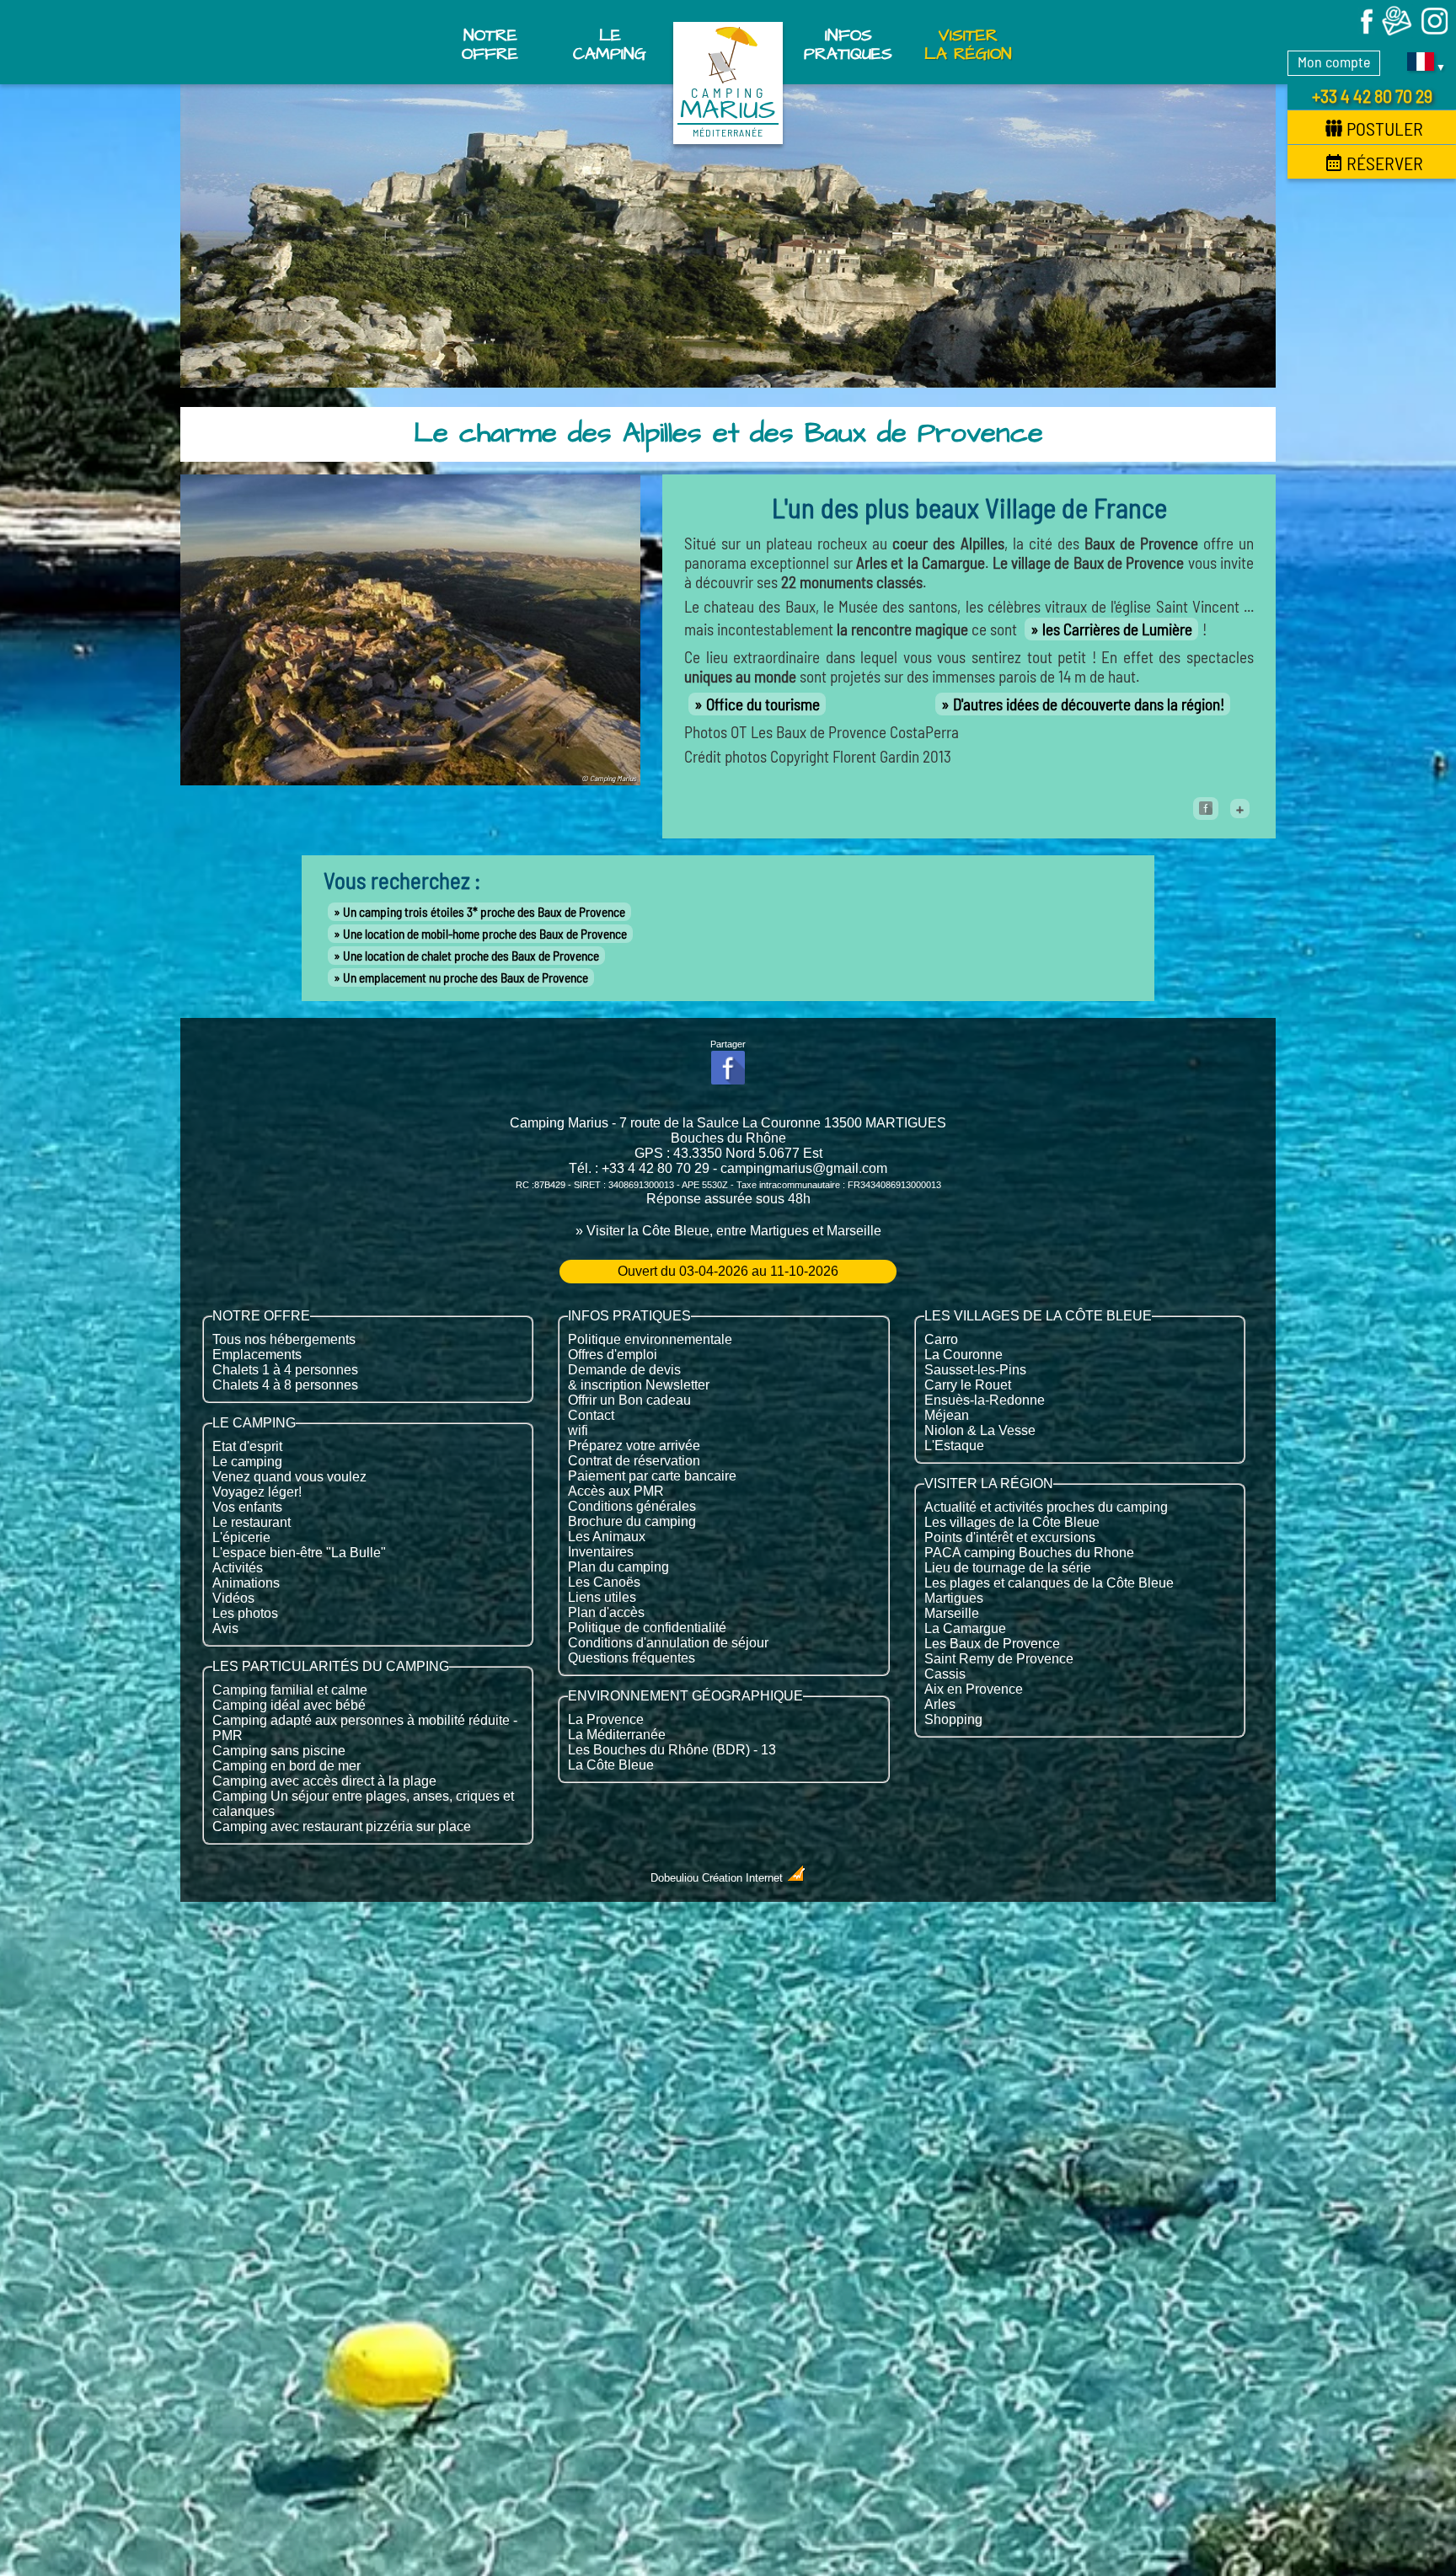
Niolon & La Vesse (980, 1430)
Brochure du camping (632, 1521)
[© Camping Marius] (410, 779)
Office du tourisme (763, 704)
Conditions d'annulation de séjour (668, 1643)
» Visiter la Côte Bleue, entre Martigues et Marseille (728, 1231)
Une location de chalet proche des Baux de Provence (471, 956)
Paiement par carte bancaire (652, 1476)
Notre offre (490, 45)
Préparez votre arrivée (634, 1446)
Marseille (952, 1613)
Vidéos (233, 1598)
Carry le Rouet (968, 1385)
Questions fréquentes (632, 1658)
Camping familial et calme (290, 1690)
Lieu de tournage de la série (1008, 1568)
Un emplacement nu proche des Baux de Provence (466, 977)
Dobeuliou (674, 1878)
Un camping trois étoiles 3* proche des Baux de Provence (484, 912)
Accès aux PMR (616, 1491)
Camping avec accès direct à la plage (324, 1781)
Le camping (247, 1462)
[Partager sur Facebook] (1206, 809)
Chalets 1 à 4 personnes (285, 1370)
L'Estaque (954, 1446)
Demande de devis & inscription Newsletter (639, 1377)
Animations (246, 1583)
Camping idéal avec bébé (289, 1705)
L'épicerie (241, 1537)
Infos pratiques (848, 45)
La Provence (606, 1719)
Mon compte (1334, 62)
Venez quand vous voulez (289, 1477)
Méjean (947, 1415)
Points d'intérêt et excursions (1010, 1537)
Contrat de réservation (634, 1461)
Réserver (1385, 163)
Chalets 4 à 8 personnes (285, 1385)
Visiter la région (968, 45)
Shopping (953, 1719)
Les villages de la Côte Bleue (1012, 1522)
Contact (591, 1415)
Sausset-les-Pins (975, 1370)
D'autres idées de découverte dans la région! (1089, 704)
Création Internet (744, 1878)
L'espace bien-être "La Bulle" (299, 1553)
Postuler (1385, 128)
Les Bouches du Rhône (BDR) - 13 (672, 1750)
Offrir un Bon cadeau (629, 1400)
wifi (578, 1430)
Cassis (945, 1674)
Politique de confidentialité (647, 1628)
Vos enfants (247, 1507)
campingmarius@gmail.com (804, 1168)
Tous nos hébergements (284, 1339)
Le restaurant (252, 1522)
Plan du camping (618, 1567)
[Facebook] (1359, 32)
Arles (940, 1704)
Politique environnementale (650, 1339)
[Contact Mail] (1397, 32)
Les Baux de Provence (992, 1644)
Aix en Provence (974, 1689)
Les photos (245, 1613)
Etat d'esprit (247, 1446)
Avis (225, 1628)
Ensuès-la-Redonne (985, 1400)
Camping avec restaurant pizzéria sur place (342, 1826)
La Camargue (965, 1628)
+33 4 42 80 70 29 (1372, 95)
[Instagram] (1435, 32)
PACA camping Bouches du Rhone (1029, 1553)
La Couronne (964, 1355)
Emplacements (257, 1355)
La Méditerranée (617, 1735)
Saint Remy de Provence (999, 1659)
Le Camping (610, 45)
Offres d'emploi (613, 1355)
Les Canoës (604, 1582)
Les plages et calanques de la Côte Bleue (1049, 1583)
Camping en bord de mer (286, 1766)
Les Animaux (607, 1537)
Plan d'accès (606, 1612)
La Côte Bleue (611, 1765)
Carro (941, 1339)
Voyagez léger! (257, 1492)
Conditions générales (632, 1506)
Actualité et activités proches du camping (1046, 1507)
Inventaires (601, 1552)
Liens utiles (602, 1597)
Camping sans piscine (279, 1751)
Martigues (954, 1598)
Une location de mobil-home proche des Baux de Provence (485, 934)
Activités (238, 1568)
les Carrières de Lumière (1117, 629)
